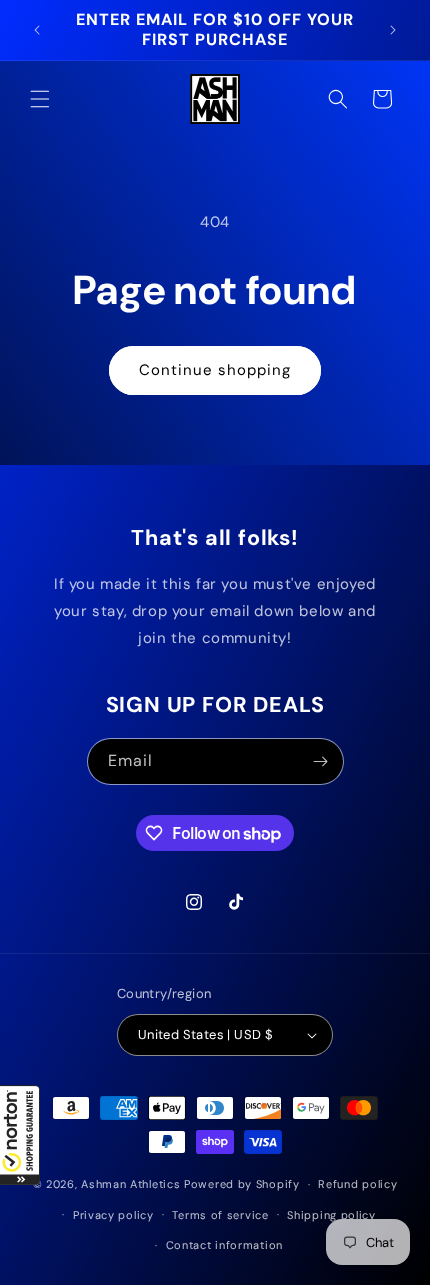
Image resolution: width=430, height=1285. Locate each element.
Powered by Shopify (242, 1184)
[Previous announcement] (37, 30)
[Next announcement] (393, 30)
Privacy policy (113, 1215)
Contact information (224, 1245)
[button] (20, 1135)
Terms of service (220, 1215)
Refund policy (357, 1184)
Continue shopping (215, 370)
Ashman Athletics (130, 1184)
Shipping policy (331, 1215)
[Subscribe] (321, 761)
